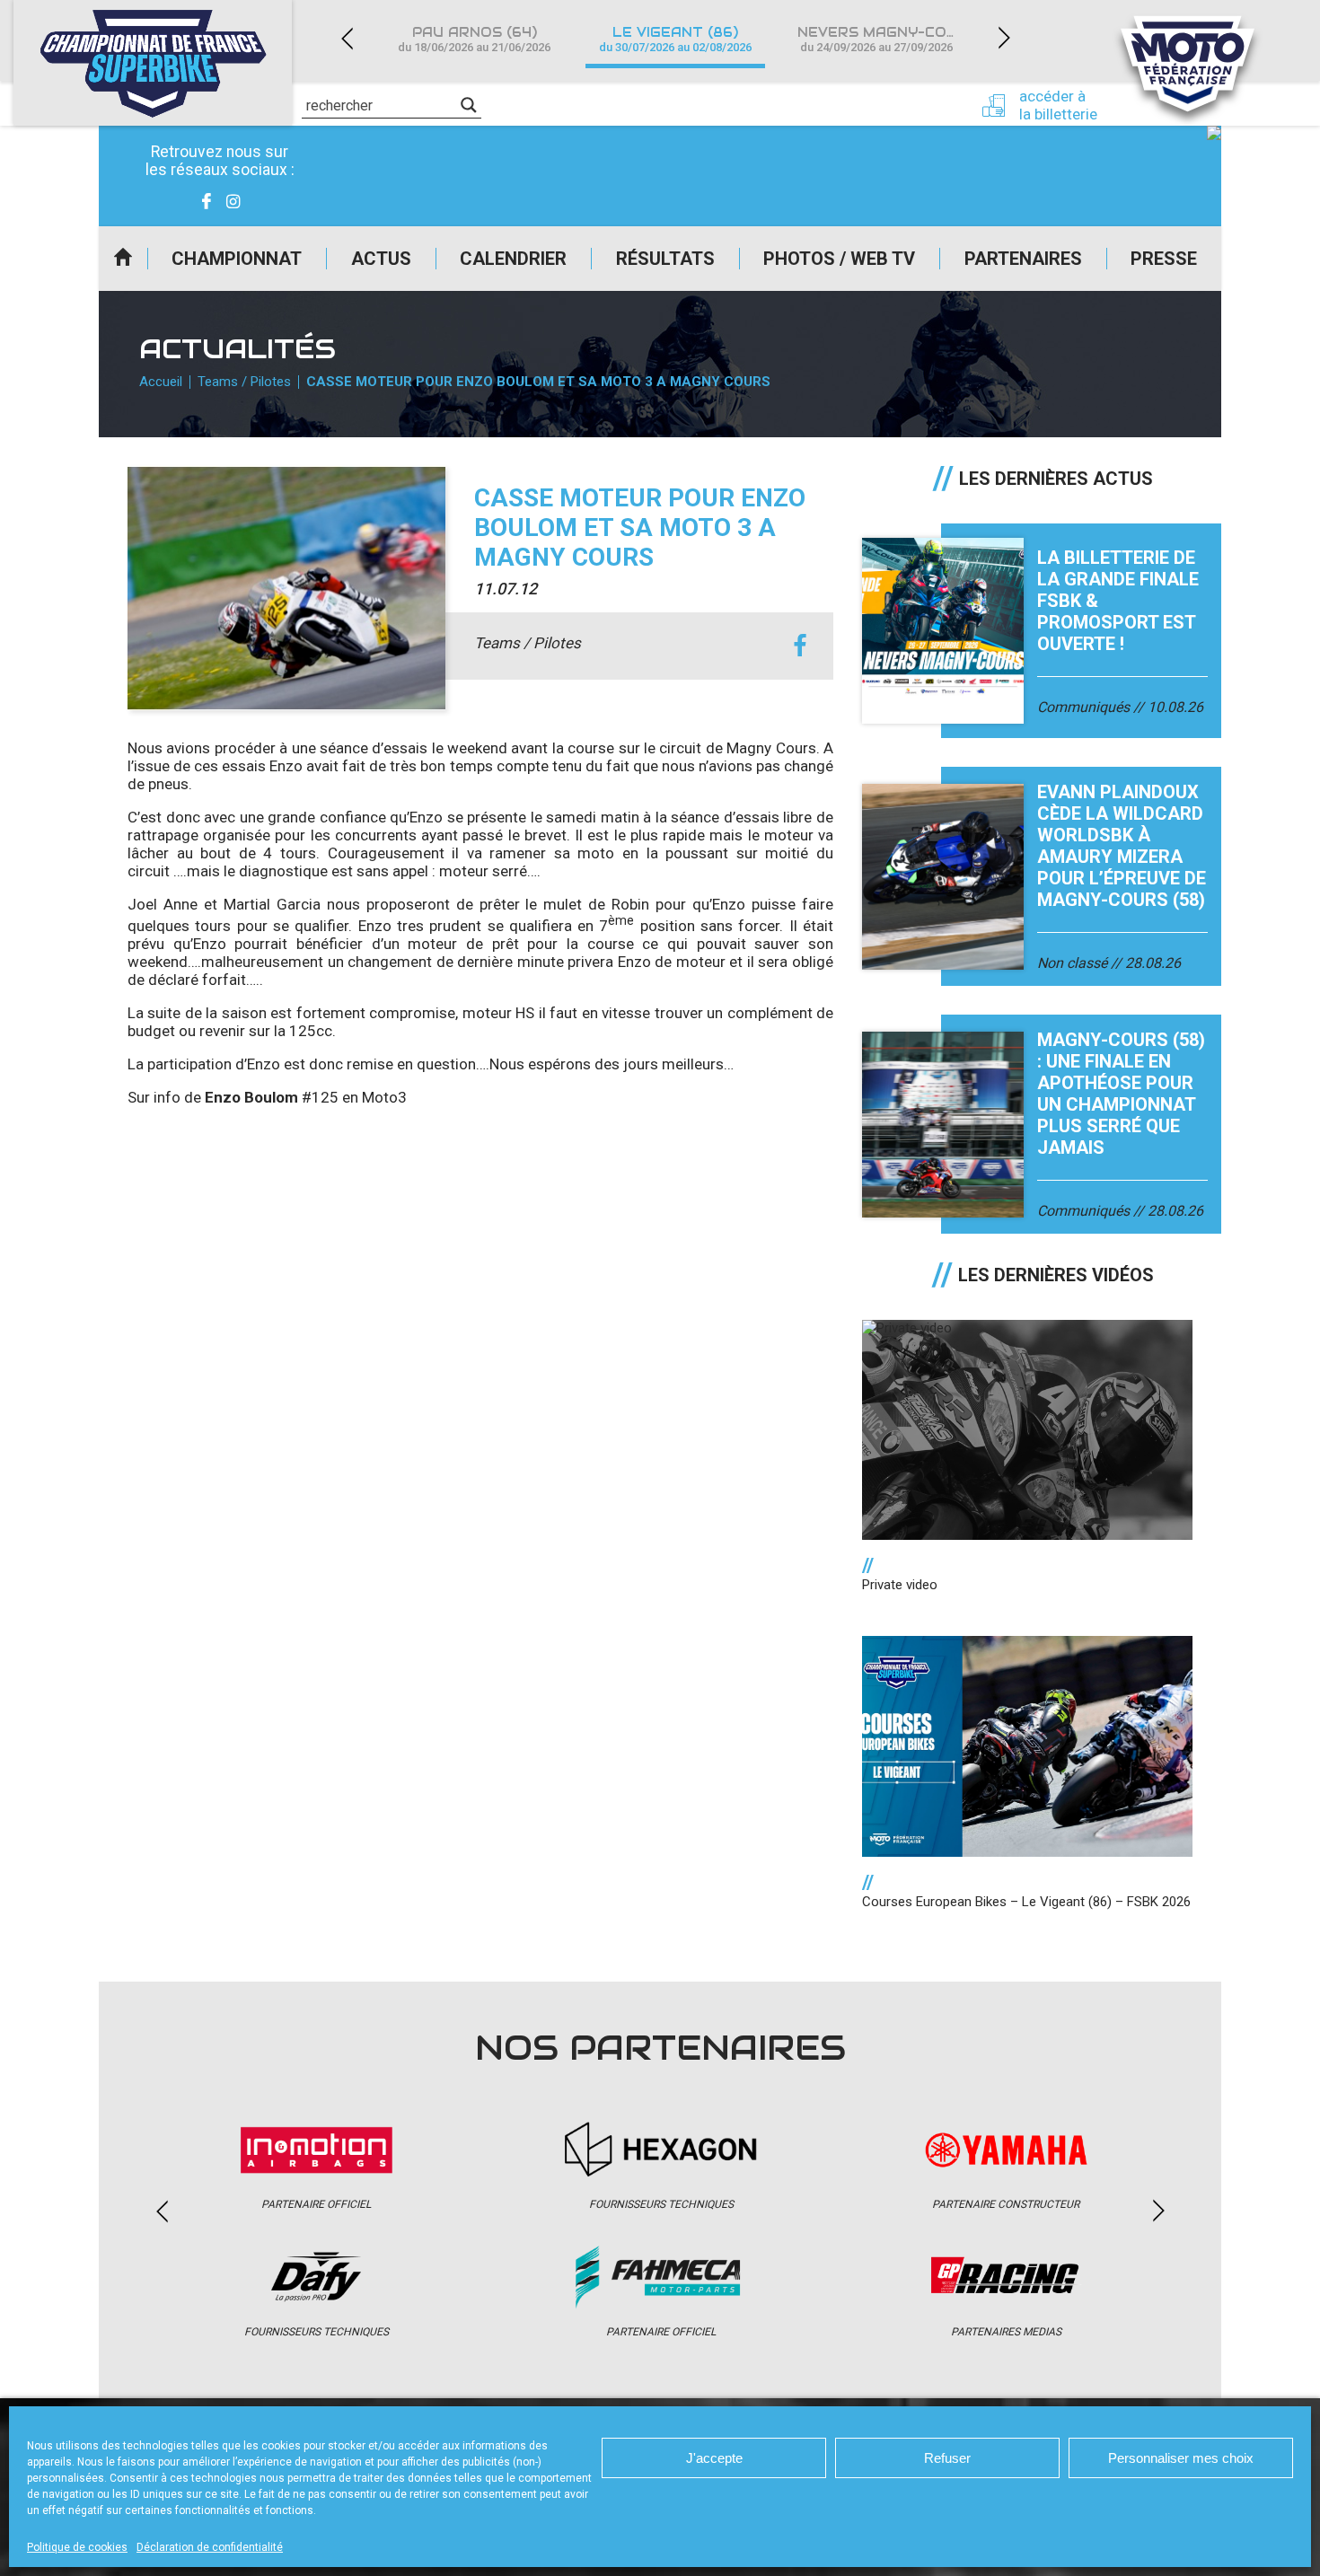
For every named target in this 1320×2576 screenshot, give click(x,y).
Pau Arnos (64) (474, 39)
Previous (347, 38)
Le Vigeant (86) (675, 39)
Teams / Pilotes (244, 382)
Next (1004, 38)
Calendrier (513, 259)
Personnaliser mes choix (1181, 2458)
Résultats (665, 259)
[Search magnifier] (469, 105)
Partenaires (1023, 259)
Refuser (947, 2458)
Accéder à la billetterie (1058, 105)
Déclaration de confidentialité (210, 2547)
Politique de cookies (77, 2547)
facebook (800, 646)
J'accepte (714, 2458)
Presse (1164, 259)
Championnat (237, 259)
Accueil (123, 259)
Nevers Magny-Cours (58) (887, 39)
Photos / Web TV (839, 259)
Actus (381, 259)
